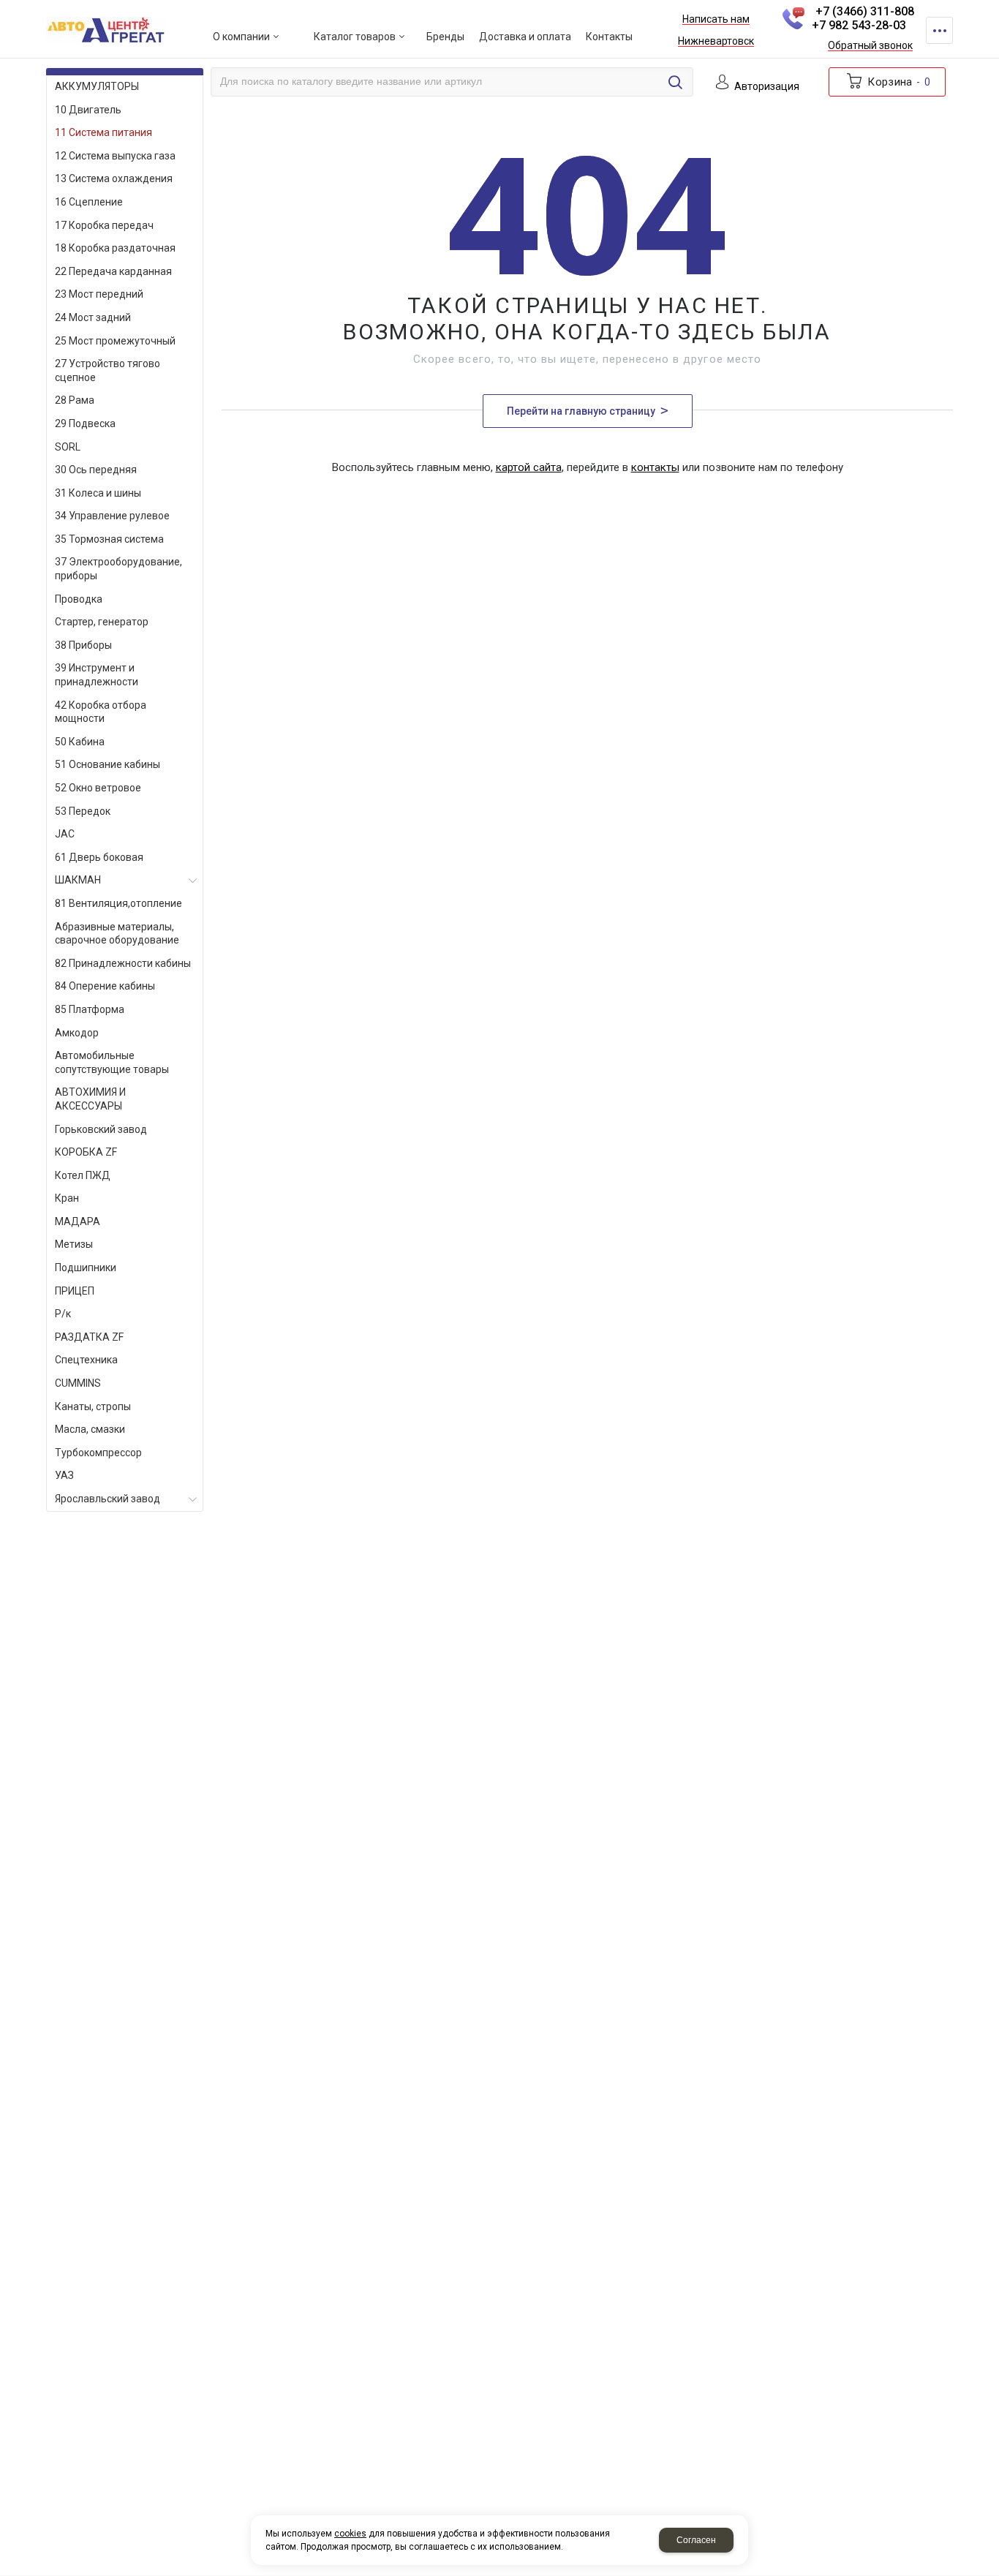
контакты (655, 467)
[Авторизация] (992, 7)
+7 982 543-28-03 (859, 25)
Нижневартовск (716, 42)
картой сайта (529, 467)
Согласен (696, 2540)
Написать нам (716, 20)
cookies (350, 2534)
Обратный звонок (870, 46)
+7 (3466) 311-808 (865, 11)
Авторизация (767, 87)
